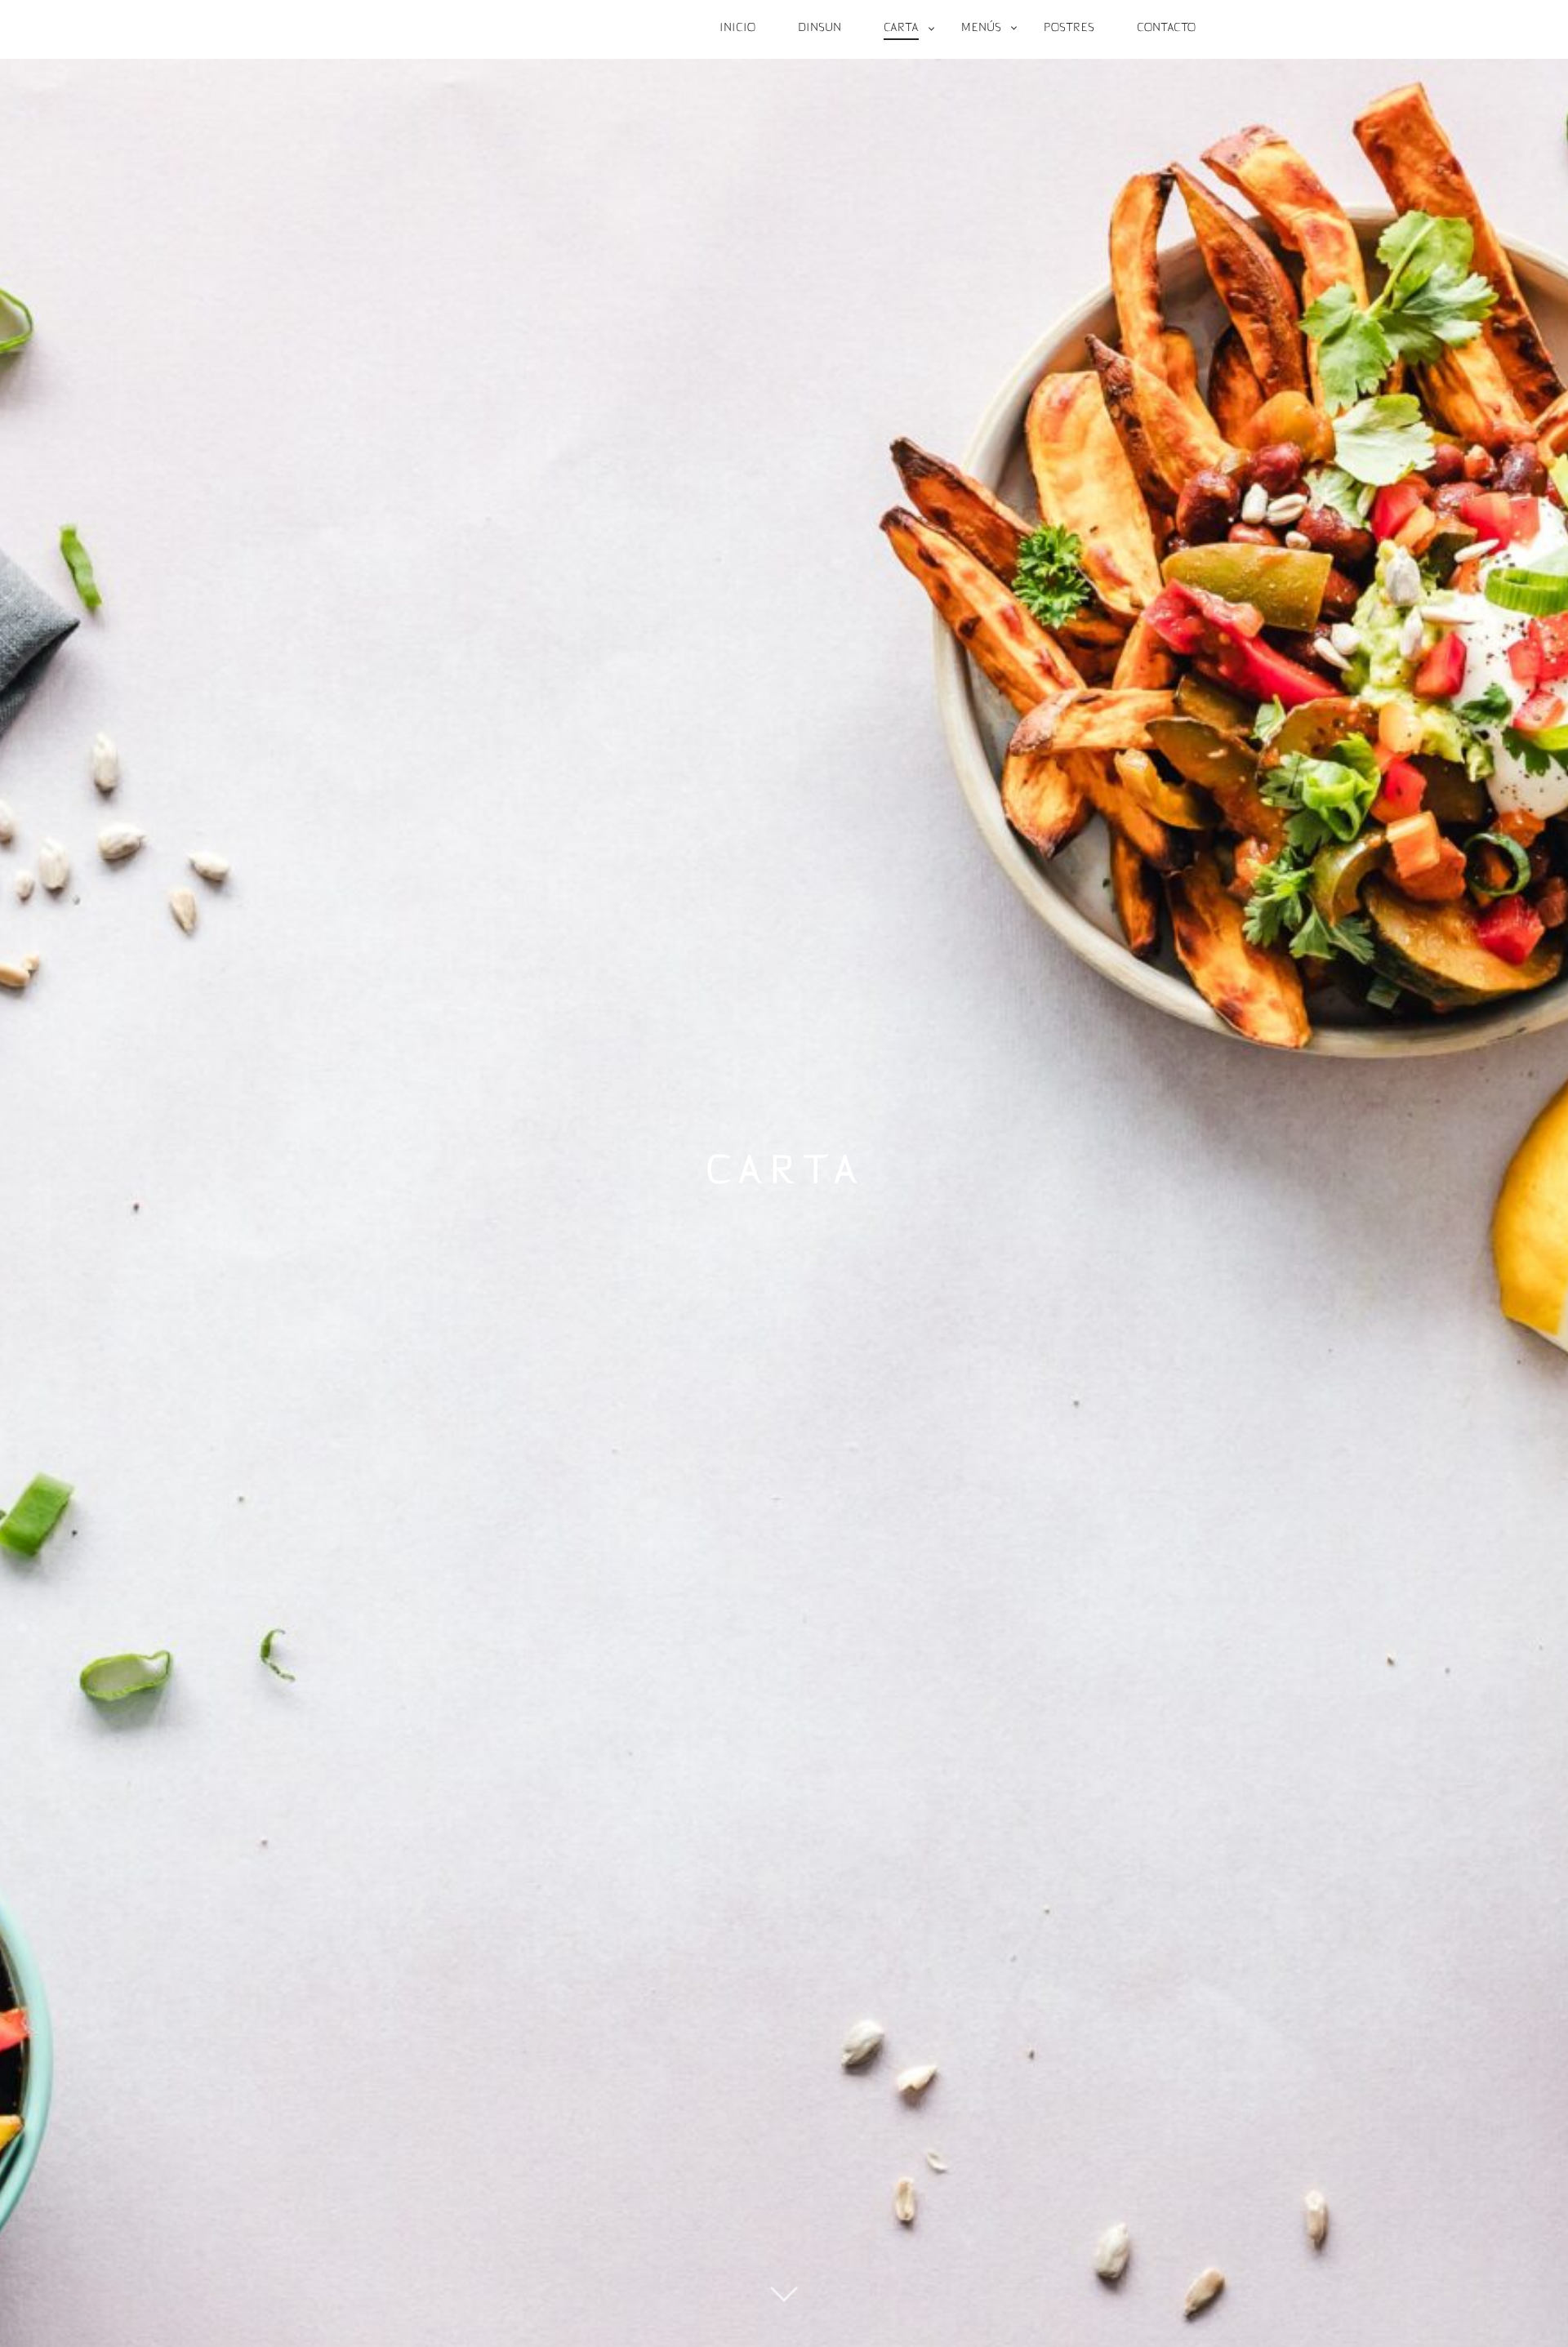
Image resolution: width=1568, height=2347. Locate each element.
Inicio (737, 29)
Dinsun (820, 29)
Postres (1069, 29)
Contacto (1166, 29)
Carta (901, 29)
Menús (981, 29)
